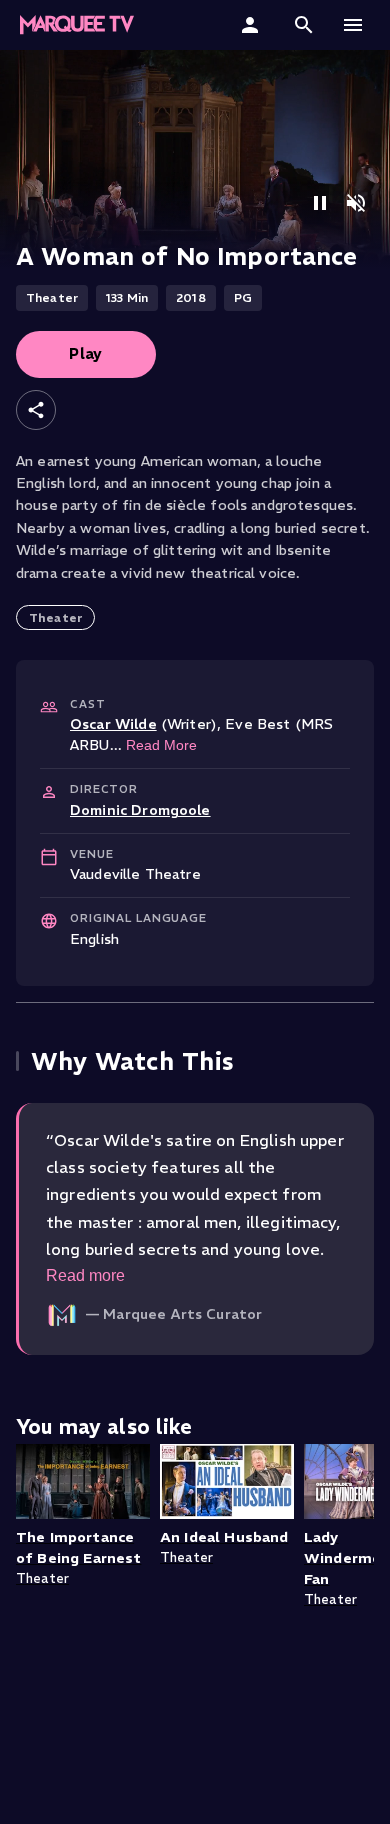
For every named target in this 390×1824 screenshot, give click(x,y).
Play (86, 353)
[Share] (36, 410)
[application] (195, 159)
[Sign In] (252, 25)
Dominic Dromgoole (140, 810)
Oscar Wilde (113, 724)
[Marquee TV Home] (77, 25)
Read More (161, 745)
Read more (85, 1275)
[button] (304, 25)
